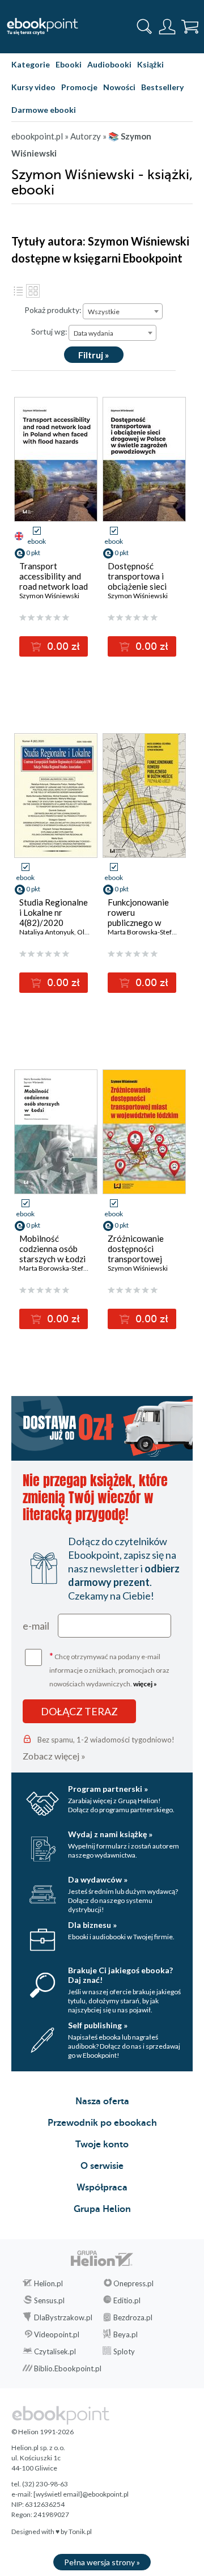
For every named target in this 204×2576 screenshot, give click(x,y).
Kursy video (33, 87)
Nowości (119, 87)
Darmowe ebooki (44, 110)
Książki (150, 64)
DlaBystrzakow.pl (63, 2317)
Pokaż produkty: (53, 310)
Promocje (79, 87)
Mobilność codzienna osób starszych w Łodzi (52, 1249)
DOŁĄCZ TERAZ (79, 1711)
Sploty (124, 2351)
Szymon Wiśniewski (49, 596)
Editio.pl (127, 2300)
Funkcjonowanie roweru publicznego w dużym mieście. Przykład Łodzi (138, 923)
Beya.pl (126, 2334)
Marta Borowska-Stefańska (148, 932)
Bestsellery (162, 87)
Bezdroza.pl (133, 2317)
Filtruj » (94, 355)
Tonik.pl (80, 2531)
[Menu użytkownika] (167, 27)
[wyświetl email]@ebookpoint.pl (81, 2494)
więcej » (145, 1684)
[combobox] (123, 311)
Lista (18, 291)
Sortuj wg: (49, 331)
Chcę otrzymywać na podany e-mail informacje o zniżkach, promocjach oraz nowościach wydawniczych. (109, 1669)
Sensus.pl (49, 2300)
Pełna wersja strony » (102, 2562)
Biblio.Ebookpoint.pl (68, 2368)
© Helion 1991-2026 (42, 2432)
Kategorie (31, 64)
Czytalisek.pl (55, 2351)
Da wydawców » (98, 1879)
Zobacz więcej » (54, 1756)
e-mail (36, 1626)
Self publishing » (98, 2025)
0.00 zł (62, 646)
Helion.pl (48, 2283)
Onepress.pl (133, 2283)
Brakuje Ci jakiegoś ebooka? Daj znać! (120, 1975)
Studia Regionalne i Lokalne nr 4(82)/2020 (54, 912)
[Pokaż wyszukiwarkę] (144, 27)
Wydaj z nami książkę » (110, 1834)
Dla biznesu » (92, 1925)
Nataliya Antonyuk (47, 932)
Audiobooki (109, 64)
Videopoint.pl (57, 2334)
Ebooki (69, 64)
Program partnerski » (108, 1789)
